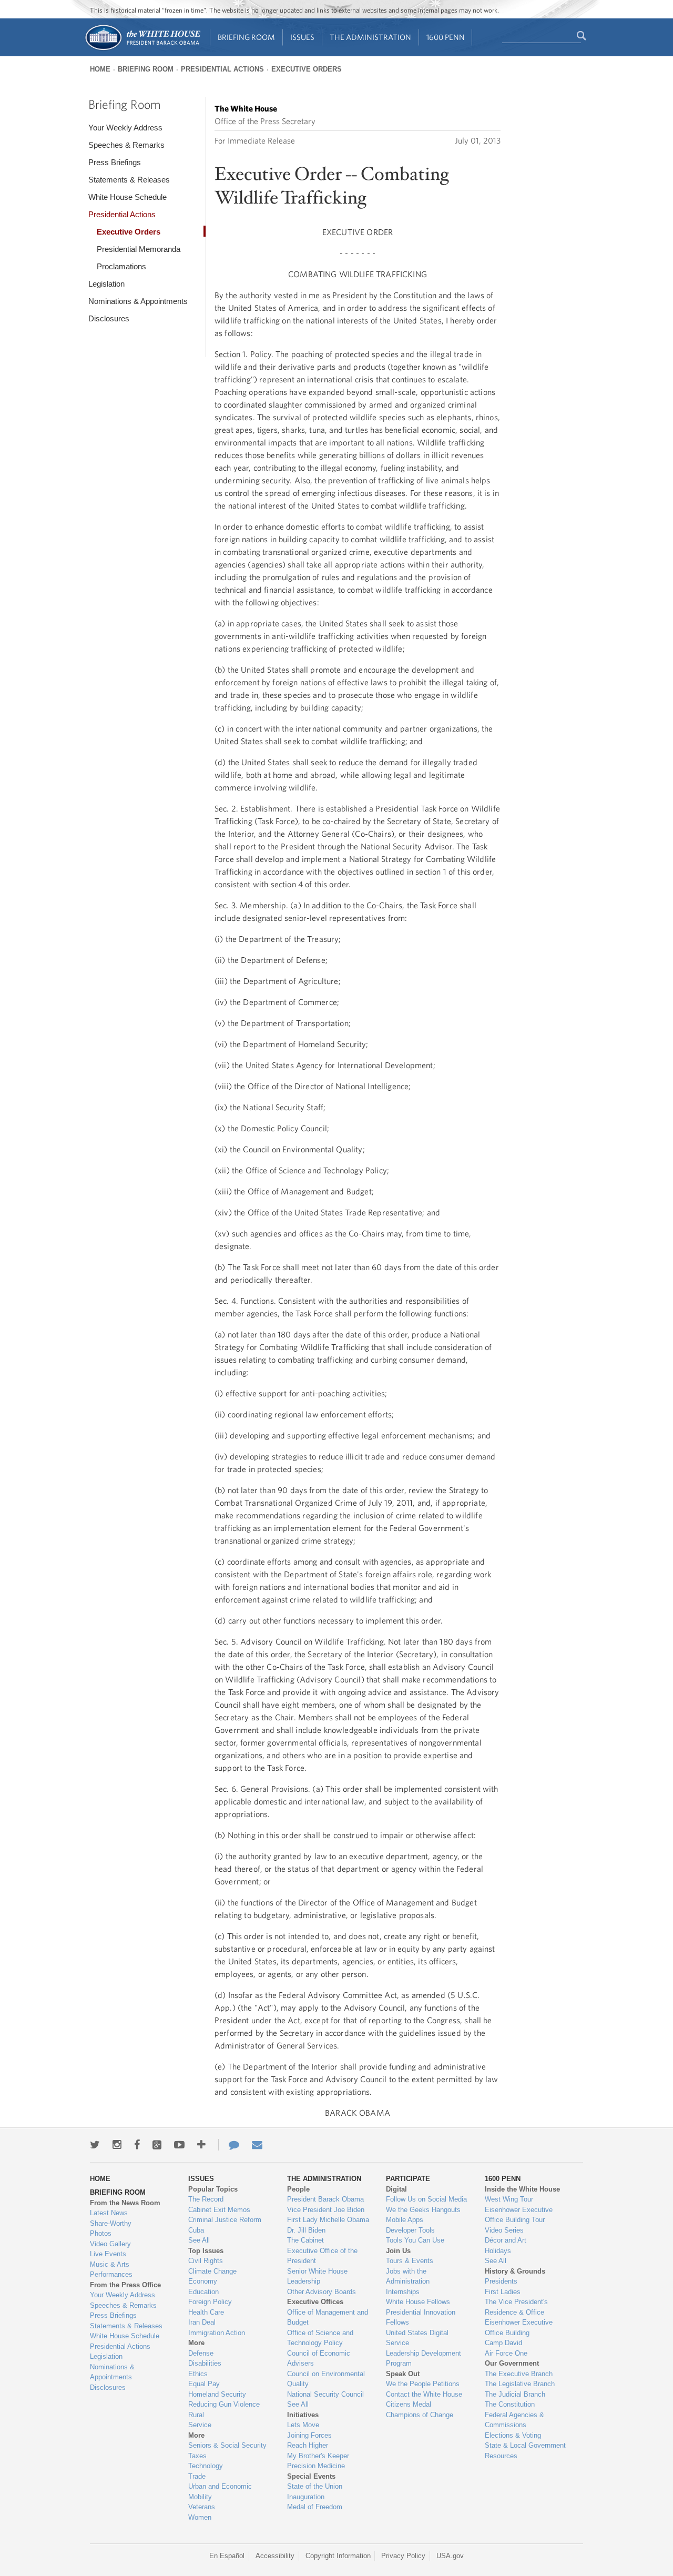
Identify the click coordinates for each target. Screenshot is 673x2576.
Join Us (398, 2251)
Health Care (206, 2312)
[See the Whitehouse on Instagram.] (117, 2145)
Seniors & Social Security (227, 2445)
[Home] (142, 49)
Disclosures (109, 318)
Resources (501, 2456)
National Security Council (325, 2394)
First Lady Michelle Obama (328, 2220)
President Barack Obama (325, 2199)
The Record (206, 2199)
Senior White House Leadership (317, 2276)
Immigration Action (217, 2333)
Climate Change (212, 2271)
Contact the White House (424, 2394)
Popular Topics (213, 2189)
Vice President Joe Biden (326, 2210)
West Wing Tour (509, 2199)
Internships (403, 2292)
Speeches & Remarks (126, 145)
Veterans (202, 2507)
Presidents (501, 2281)
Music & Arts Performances (111, 2270)
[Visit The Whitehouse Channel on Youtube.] (179, 2145)
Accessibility (275, 2556)
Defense (201, 2353)
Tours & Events (410, 2261)
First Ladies (503, 2292)
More (196, 2343)
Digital (396, 2189)
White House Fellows (418, 2302)
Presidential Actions (222, 69)
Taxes (197, 2456)
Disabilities (205, 2363)
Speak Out (403, 2374)
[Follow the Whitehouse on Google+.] (157, 2145)
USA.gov (450, 2556)
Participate (408, 2179)
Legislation (106, 284)
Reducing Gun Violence (224, 2404)
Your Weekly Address (125, 128)
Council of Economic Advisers (319, 2359)
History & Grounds (515, 2271)
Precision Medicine (316, 2466)
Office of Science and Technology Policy (320, 2338)
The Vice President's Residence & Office (516, 2307)
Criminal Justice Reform (225, 2220)
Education (203, 2292)
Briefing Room (246, 37)
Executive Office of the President (322, 2256)
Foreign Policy (210, 2302)
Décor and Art (506, 2240)
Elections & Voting (513, 2435)
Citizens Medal (409, 2404)
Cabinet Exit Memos (219, 2210)
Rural (196, 2415)
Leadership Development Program (424, 2359)
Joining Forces (309, 2435)
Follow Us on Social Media (426, 2199)
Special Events (311, 2476)
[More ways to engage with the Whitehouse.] (201, 2145)
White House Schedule (128, 197)
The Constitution (510, 2404)
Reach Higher (308, 2445)
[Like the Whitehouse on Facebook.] (137, 2145)
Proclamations (121, 266)
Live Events (108, 2254)
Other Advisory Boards (322, 2292)
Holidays (498, 2251)
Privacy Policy (403, 2556)
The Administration (370, 37)
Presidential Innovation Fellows (421, 2318)
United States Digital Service (417, 2338)
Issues (302, 37)
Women (200, 2517)
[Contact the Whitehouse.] (229, 2145)
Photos (101, 2233)
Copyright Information (338, 2556)
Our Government (512, 2363)
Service (200, 2425)
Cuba (196, 2230)
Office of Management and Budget (328, 2318)
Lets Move (303, 2425)
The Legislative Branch (520, 2384)
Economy (203, 2281)
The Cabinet (305, 2240)
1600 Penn (446, 37)
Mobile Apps (405, 2220)
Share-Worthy (111, 2223)
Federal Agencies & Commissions (514, 2420)
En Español (227, 2556)
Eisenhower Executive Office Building (519, 2327)
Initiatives (303, 2415)
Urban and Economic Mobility (220, 2492)
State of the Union (315, 2486)
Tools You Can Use (415, 2240)
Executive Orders (307, 69)
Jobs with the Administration (408, 2276)
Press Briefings (115, 162)
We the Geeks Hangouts (423, 2210)
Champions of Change (420, 2415)
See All (199, 2240)
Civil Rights (206, 2261)
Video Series (504, 2230)
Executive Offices (315, 2302)
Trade (197, 2476)
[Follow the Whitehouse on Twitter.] (95, 2145)
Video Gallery (110, 2244)
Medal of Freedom (315, 2507)
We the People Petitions (423, 2384)
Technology (206, 2466)
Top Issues (206, 2251)
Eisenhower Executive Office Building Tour (519, 2215)
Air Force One (506, 2353)
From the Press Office (125, 2285)
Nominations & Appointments (138, 301)
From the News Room (125, 2203)
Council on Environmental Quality (326, 2379)
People (298, 2189)
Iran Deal (202, 2322)
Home (100, 69)
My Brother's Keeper (318, 2456)
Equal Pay (204, 2384)
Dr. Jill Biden (306, 2230)
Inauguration (306, 2497)
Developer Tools (410, 2230)
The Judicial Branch (515, 2394)
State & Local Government (525, 2445)
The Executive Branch (519, 2374)
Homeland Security (217, 2394)
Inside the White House (522, 2189)
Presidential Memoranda (139, 249)
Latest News (109, 2213)
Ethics (198, 2374)
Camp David (503, 2343)
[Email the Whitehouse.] (257, 2145)
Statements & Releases (129, 180)
